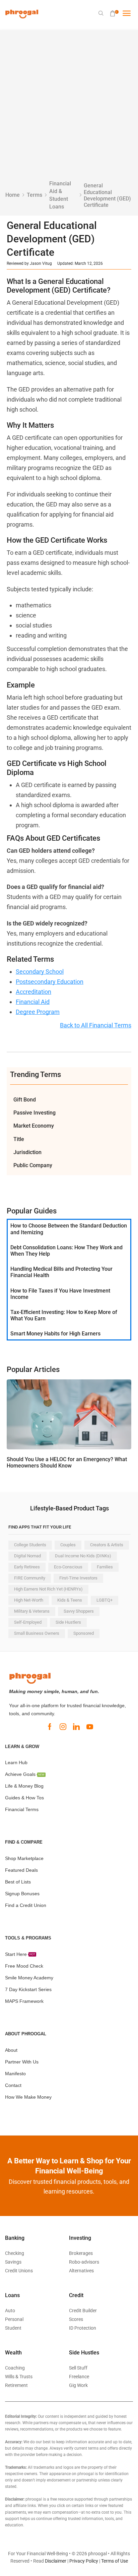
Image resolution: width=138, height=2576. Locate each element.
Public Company (33, 1165)
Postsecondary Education (50, 982)
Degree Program (38, 1012)
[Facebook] (50, 1727)
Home (13, 195)
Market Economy (34, 1126)
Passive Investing (34, 1113)
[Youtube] (90, 1727)
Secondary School (40, 972)
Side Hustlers (68, 1622)
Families (105, 1567)
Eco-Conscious (68, 1567)
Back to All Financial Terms (96, 1025)
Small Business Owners (37, 1633)
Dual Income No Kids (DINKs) (83, 1556)
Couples (68, 1545)
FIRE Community (30, 1578)
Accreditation (33, 992)
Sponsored (84, 1633)
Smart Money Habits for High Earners (55, 1334)
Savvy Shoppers (79, 1611)
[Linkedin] (76, 1727)
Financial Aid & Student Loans (60, 195)
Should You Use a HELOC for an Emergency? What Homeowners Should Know (67, 1462)
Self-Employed (28, 1622)
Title (19, 1139)
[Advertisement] (69, 108)
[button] (101, 13)
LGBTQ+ (105, 1600)
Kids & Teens (70, 1600)
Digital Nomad (27, 1556)
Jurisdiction (27, 1152)
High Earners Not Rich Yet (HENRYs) (48, 1589)
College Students (30, 1545)
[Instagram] (63, 1727)
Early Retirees (27, 1567)
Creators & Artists (107, 1545)
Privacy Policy (84, 2561)
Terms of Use (115, 2561)
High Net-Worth (29, 1600)
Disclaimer (56, 2561)
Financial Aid (33, 1002)
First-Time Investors (78, 1578)
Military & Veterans (32, 1611)
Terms (34, 195)
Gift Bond (25, 1100)
